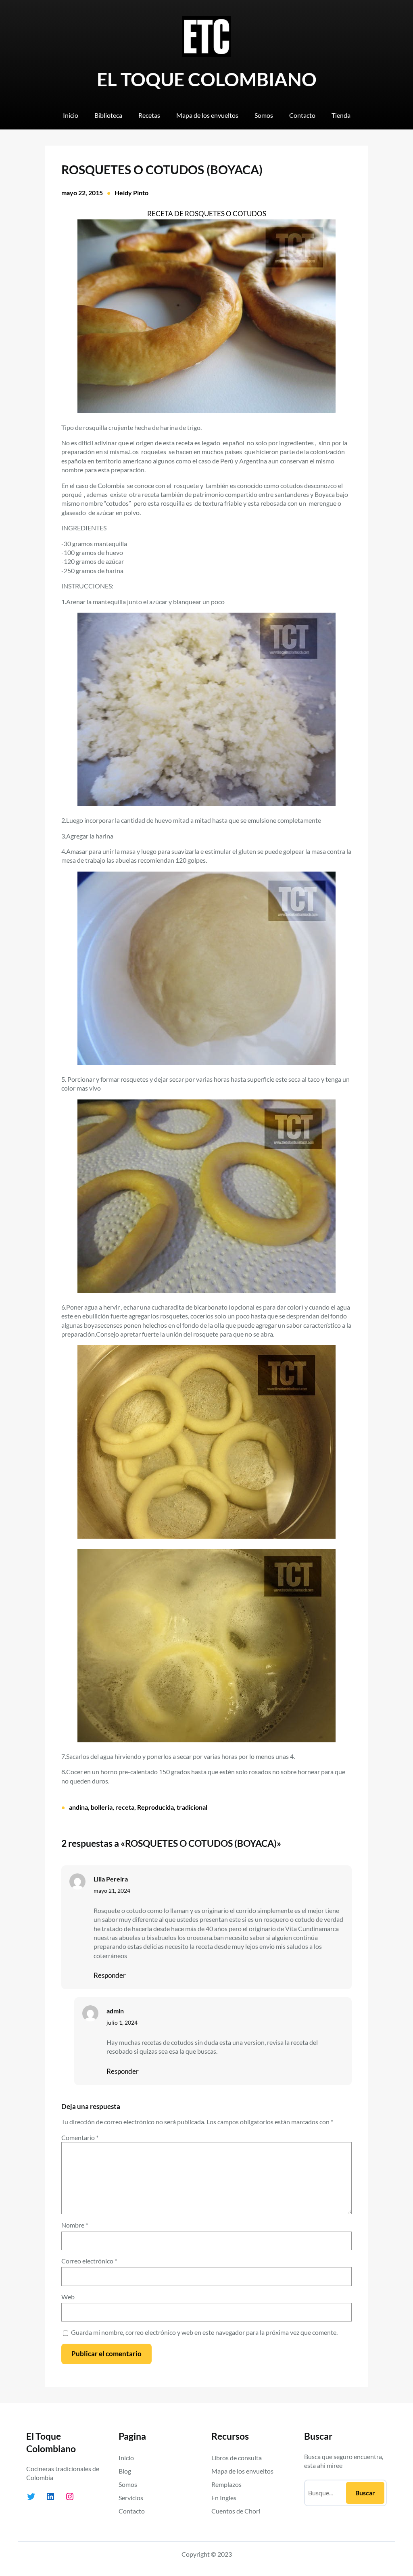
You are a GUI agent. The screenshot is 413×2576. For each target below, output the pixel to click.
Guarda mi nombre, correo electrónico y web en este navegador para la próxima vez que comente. (204, 2332)
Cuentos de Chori (236, 2511)
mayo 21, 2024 (112, 1891)
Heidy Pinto (131, 193)
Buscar (365, 2493)
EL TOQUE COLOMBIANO (207, 79)
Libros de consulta (237, 2458)
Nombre (75, 2225)
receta (125, 1807)
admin (115, 2011)
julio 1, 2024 (122, 2023)
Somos (128, 2484)
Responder (110, 1975)
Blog (125, 2471)
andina (78, 1807)
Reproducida (155, 1807)
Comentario (80, 2137)
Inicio (126, 2458)
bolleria (102, 1807)
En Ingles (224, 2498)
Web (68, 2297)
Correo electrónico (89, 2261)
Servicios (131, 2498)
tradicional (192, 1807)
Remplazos (226, 2484)
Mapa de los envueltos (242, 2471)
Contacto (132, 2511)
